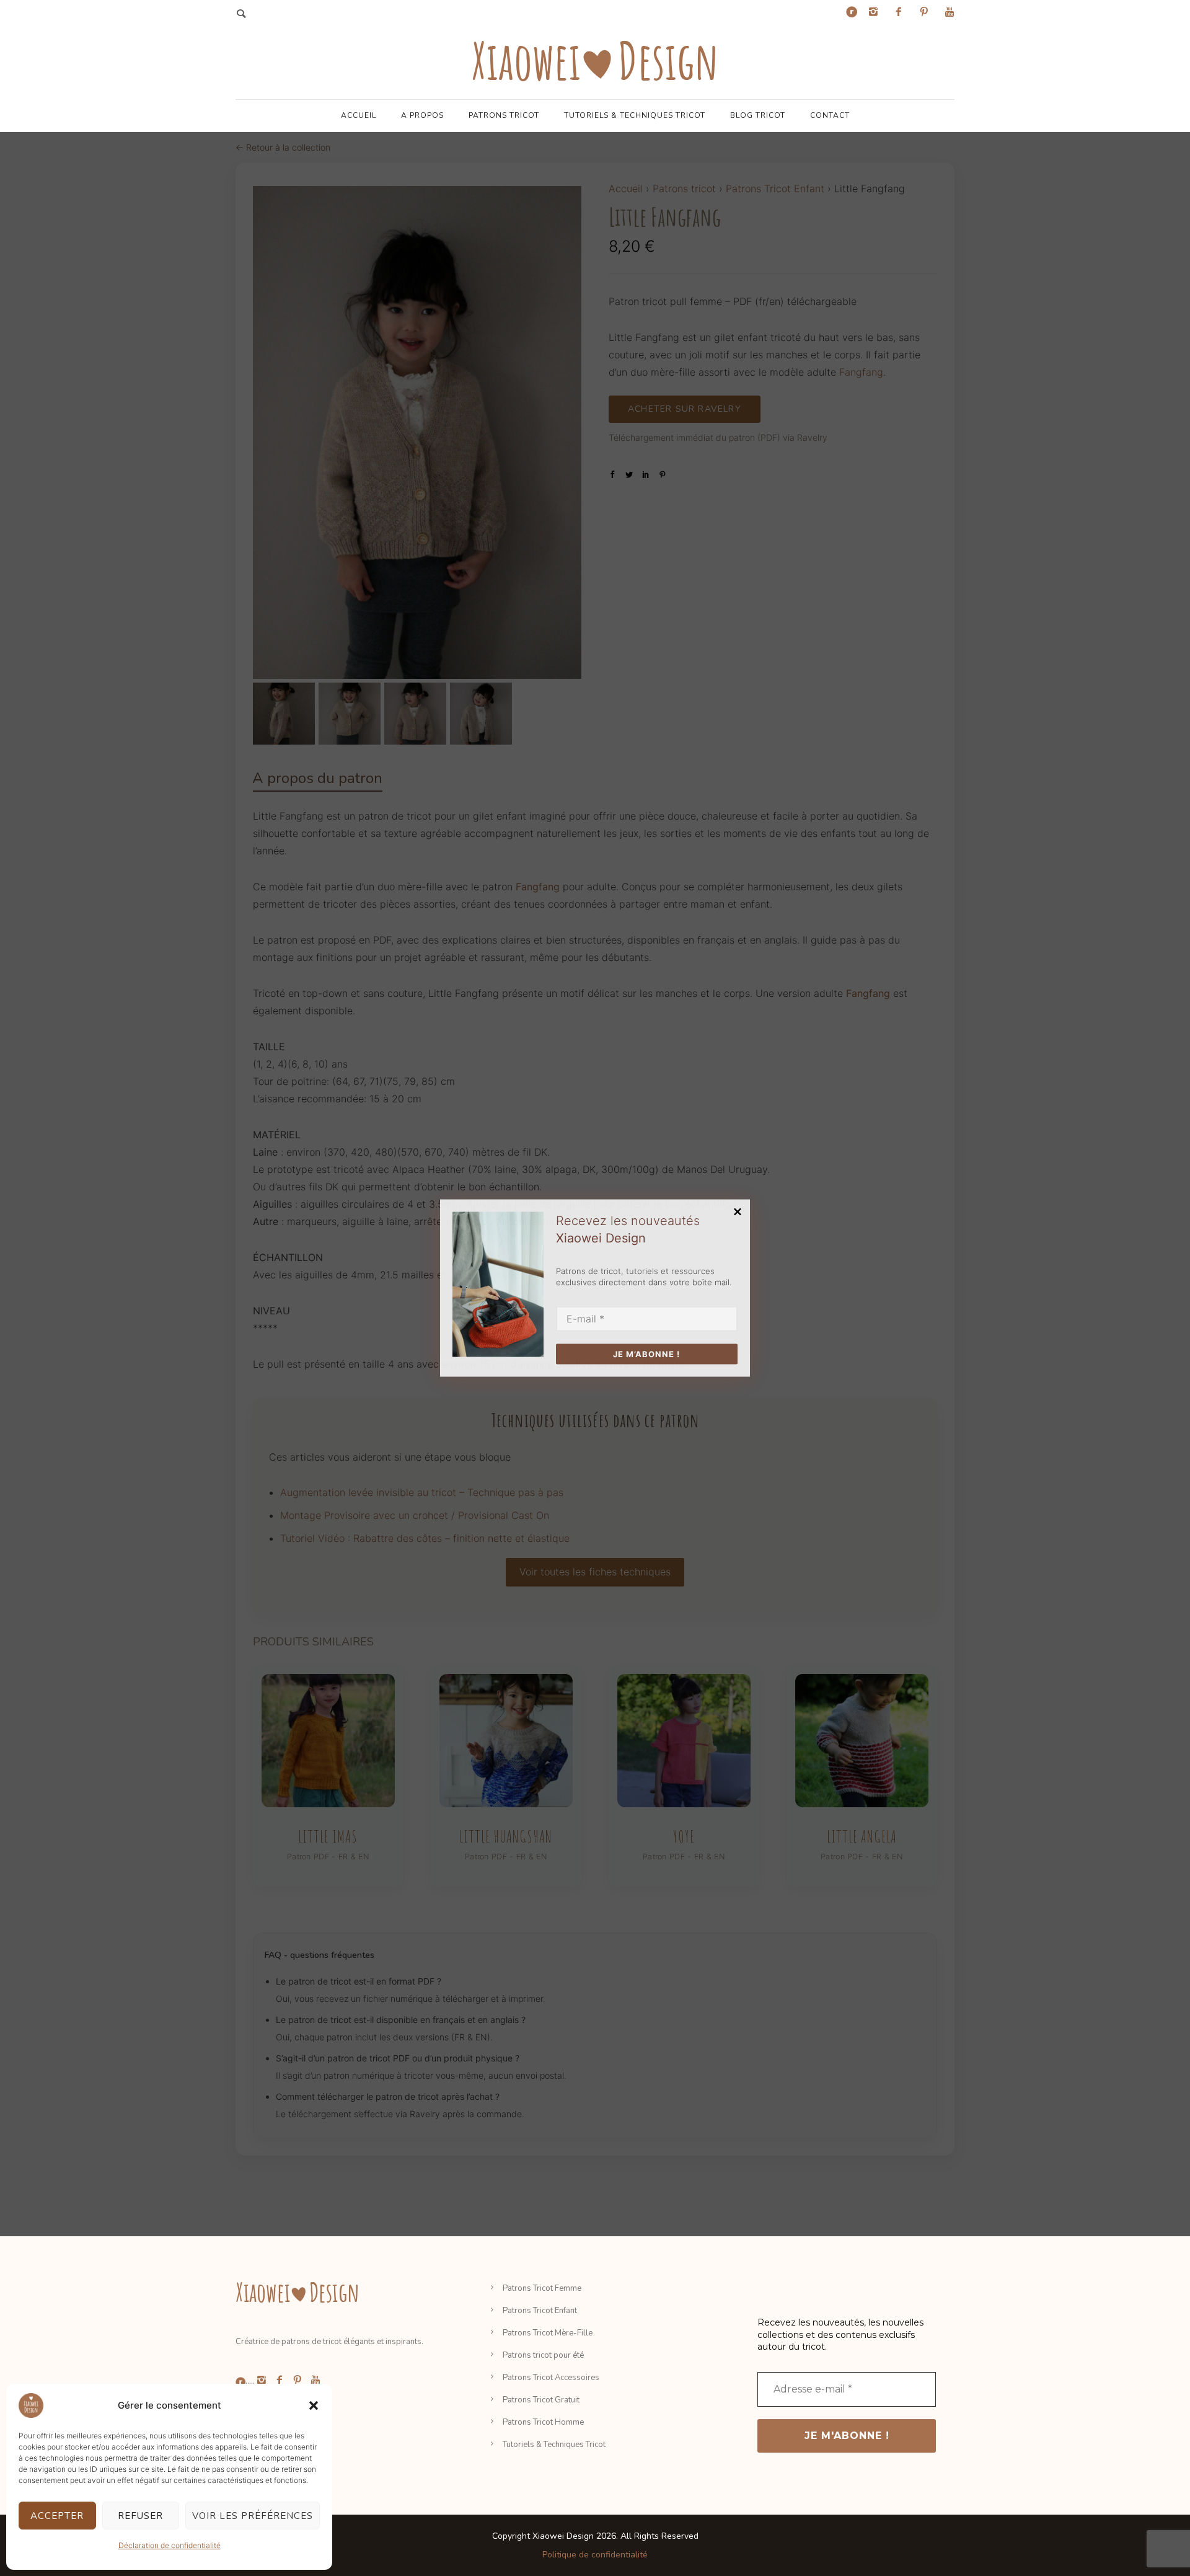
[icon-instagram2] (876, 12)
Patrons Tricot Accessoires (551, 2378)
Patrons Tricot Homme (543, 2422)
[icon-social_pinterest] (927, 12)
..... (250, 2381)
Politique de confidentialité (595, 2555)
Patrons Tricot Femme (542, 2288)
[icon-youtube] (950, 12)
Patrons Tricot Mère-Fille (548, 2333)
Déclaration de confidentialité (170, 2545)
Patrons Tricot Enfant (540, 2311)
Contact (830, 115)
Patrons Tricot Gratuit (541, 2400)
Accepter (57, 2516)
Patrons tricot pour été (543, 2355)
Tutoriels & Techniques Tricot (635, 115)
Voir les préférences (253, 2516)
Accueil (359, 115)
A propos (422, 115)
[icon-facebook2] (902, 12)
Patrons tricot (504, 115)
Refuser (140, 2516)
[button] (314, 2406)
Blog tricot (758, 115)
